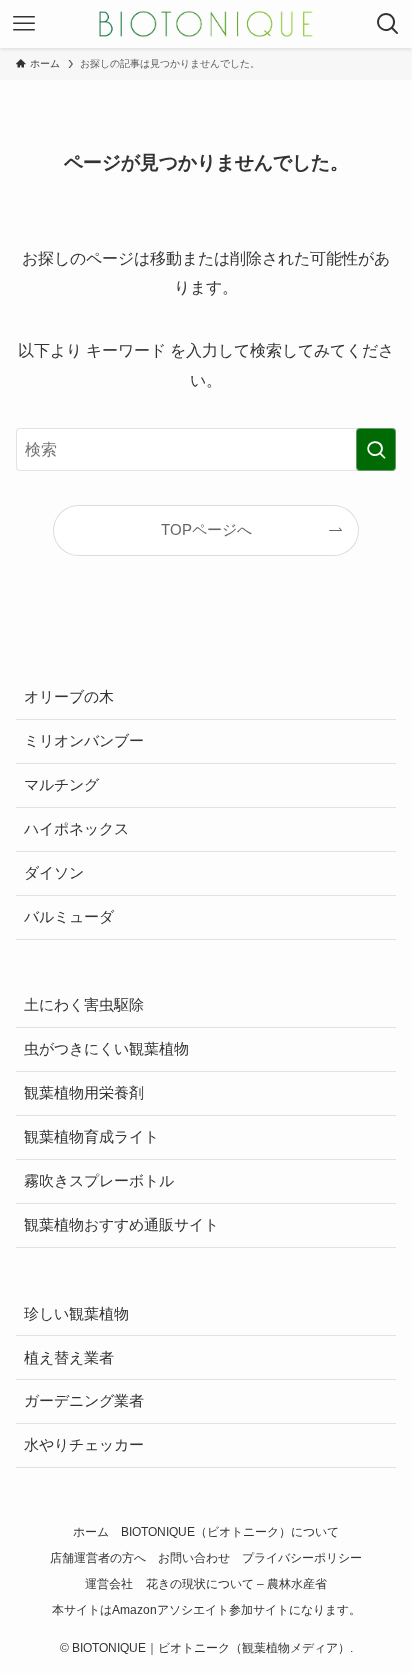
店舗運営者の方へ (98, 1558)
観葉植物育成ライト (91, 1137)
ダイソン (54, 873)
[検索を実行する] (376, 449)
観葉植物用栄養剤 (84, 1093)
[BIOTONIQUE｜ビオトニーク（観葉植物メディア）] (206, 24)
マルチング (61, 785)
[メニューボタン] (24, 24)
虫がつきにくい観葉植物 (106, 1049)
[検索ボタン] (388, 24)
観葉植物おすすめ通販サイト (121, 1225)
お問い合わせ (194, 1558)
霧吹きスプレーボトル (99, 1181)
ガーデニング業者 (84, 1401)
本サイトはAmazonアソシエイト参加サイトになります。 (206, 1610)
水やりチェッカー (84, 1445)
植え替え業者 (69, 1358)
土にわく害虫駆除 (84, 1005)
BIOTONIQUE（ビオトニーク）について (230, 1532)
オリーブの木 (69, 697)
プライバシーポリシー (302, 1558)
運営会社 (109, 1584)
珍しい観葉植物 (76, 1314)
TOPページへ (206, 530)
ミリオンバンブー (84, 741)
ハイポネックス (76, 829)
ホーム (91, 1532)
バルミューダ (69, 917)
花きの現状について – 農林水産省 (236, 1584)
